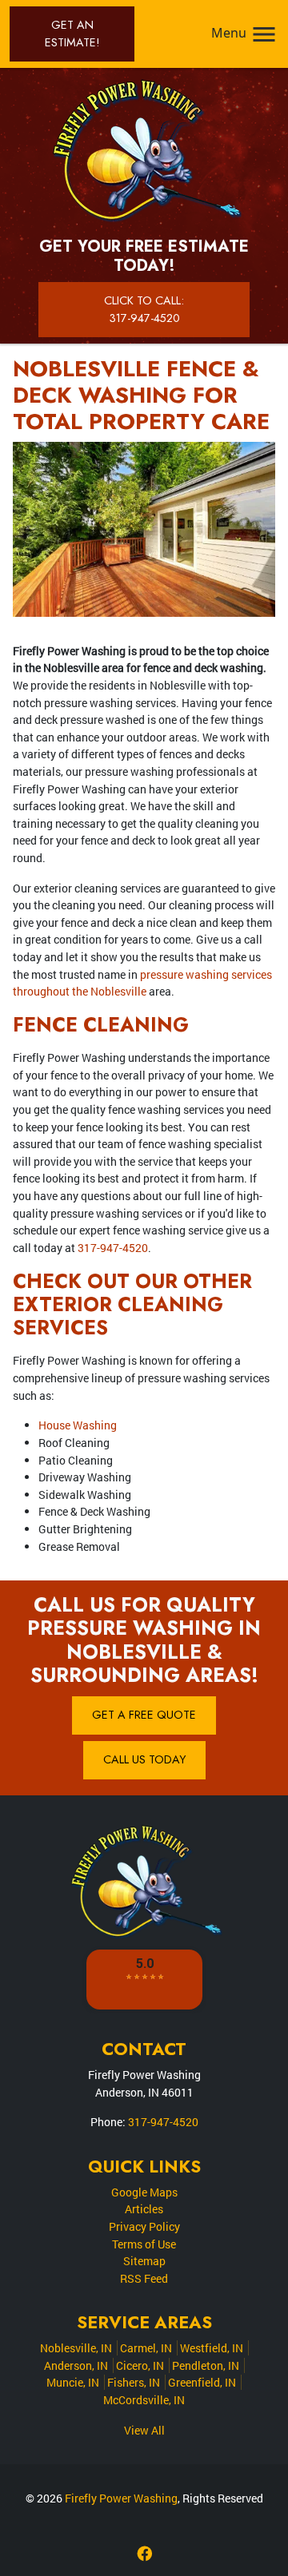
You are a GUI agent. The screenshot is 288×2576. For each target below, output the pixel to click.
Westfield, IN (212, 2348)
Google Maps (144, 2192)
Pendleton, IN (206, 2365)
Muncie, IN (73, 2382)
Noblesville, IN (76, 2348)
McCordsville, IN (144, 2400)
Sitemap (144, 2261)
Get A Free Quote (144, 1715)
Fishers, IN (134, 2382)
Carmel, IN (146, 2348)
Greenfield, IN (202, 2382)
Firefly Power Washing (121, 2498)
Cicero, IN (140, 2365)
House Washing (78, 1425)
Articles (144, 2209)
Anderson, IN (76, 2365)
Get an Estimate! (72, 34)
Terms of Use (144, 2244)
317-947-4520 (113, 1248)
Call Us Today (144, 1759)
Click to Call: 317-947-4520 (144, 309)
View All (144, 2430)
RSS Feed (144, 2278)
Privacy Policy (144, 2226)
